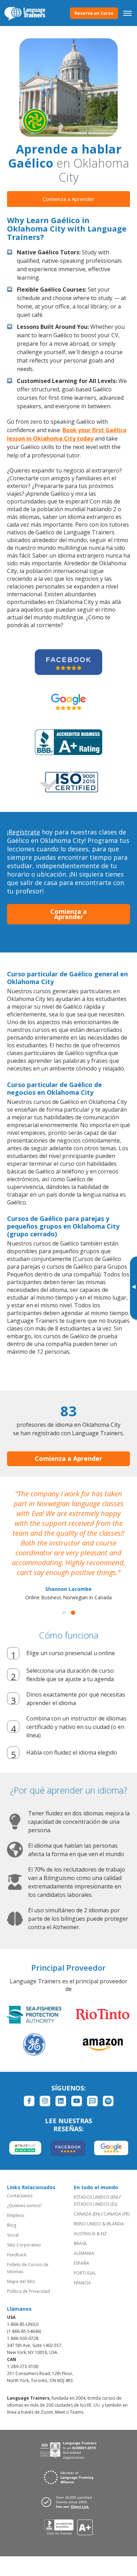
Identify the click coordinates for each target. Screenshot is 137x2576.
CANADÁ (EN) (87, 2214)
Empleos (16, 2215)
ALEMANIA (84, 2253)
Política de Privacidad (28, 2291)
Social (13, 2235)
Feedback (17, 2255)
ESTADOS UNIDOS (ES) (95, 2204)
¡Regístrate (24, 832)
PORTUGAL (85, 2273)
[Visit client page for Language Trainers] (68, 2502)
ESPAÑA (81, 2263)
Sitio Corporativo (24, 2245)
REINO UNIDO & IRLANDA (99, 2224)
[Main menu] (128, 13)
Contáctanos (20, 2196)
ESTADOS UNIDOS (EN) (96, 2197)
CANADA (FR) (116, 2214)
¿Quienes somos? (24, 2206)
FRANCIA (82, 2283)
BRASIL (80, 2243)
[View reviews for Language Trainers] (69, 2527)
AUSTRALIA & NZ (90, 2234)
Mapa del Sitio (21, 2281)
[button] (64, 1613)
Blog (12, 2225)
